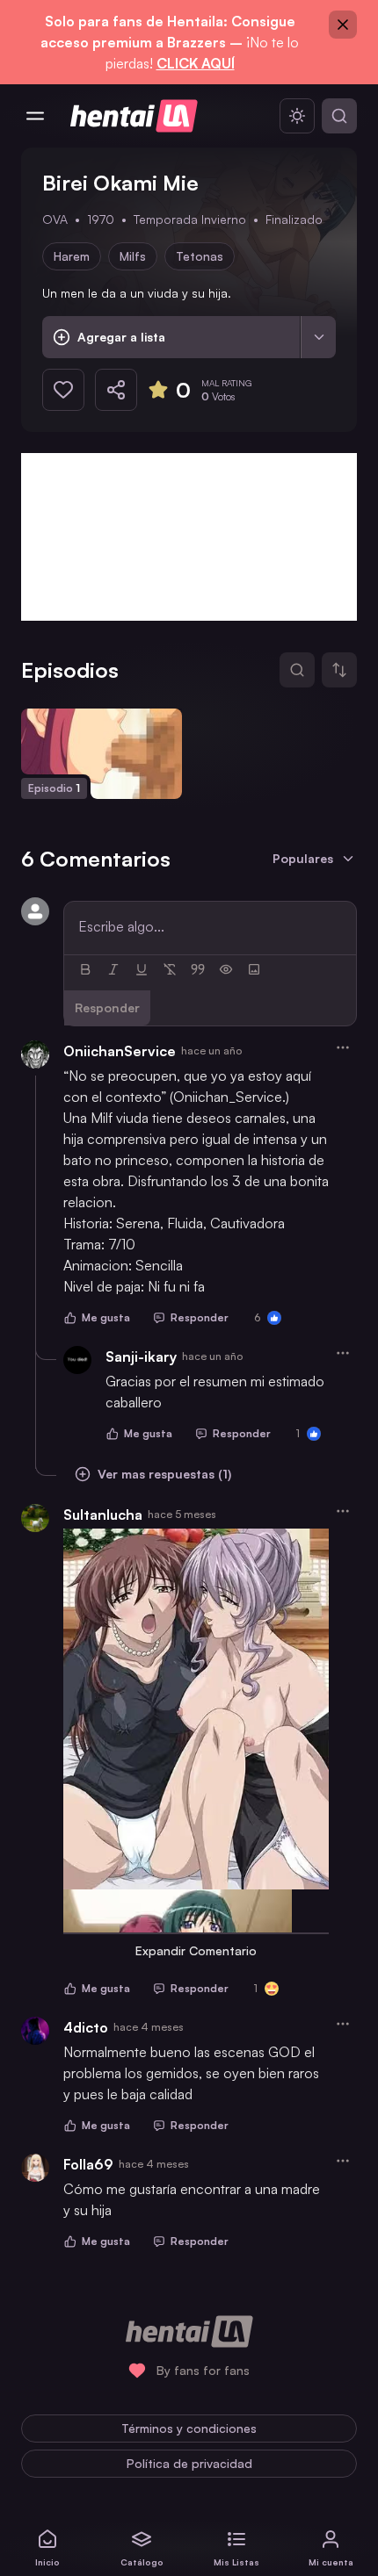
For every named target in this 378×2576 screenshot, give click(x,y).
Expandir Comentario (196, 1950)
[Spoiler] (226, 969)
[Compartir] (116, 390)
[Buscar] (339, 116)
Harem (72, 256)
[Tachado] (170, 969)
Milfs (133, 256)
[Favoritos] (63, 390)
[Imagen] (254, 969)
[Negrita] (85, 969)
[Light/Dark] (297, 116)
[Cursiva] (113, 969)
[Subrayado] (142, 969)
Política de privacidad (189, 2463)
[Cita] (198, 969)
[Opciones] (343, 1047)
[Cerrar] (343, 25)
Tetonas (200, 256)
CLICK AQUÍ (196, 63)
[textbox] (210, 926)
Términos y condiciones (189, 2428)
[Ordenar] (339, 670)
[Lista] (318, 337)
